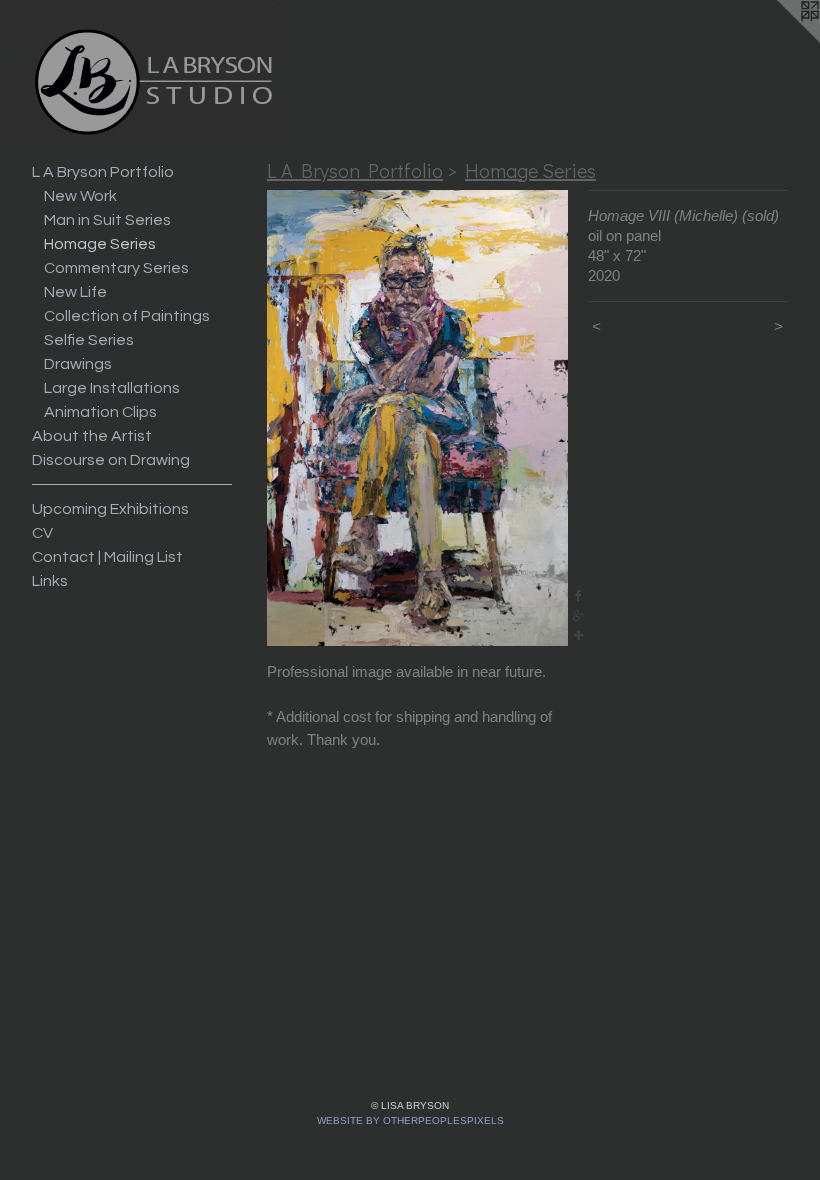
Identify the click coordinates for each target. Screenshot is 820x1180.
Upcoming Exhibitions (110, 509)
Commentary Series (116, 268)
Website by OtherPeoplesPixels (410, 1120)
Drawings (78, 364)
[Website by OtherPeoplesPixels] (780, 40)
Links (50, 581)
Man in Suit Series (107, 220)
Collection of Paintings (127, 316)
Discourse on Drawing (111, 460)
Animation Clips (100, 412)
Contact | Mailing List (107, 557)
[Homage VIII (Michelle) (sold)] (417, 418)
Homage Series (100, 244)
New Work (80, 196)
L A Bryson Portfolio (103, 172)
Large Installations (112, 388)
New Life (75, 292)
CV (42, 533)
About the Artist (92, 436)
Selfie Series (89, 340)
